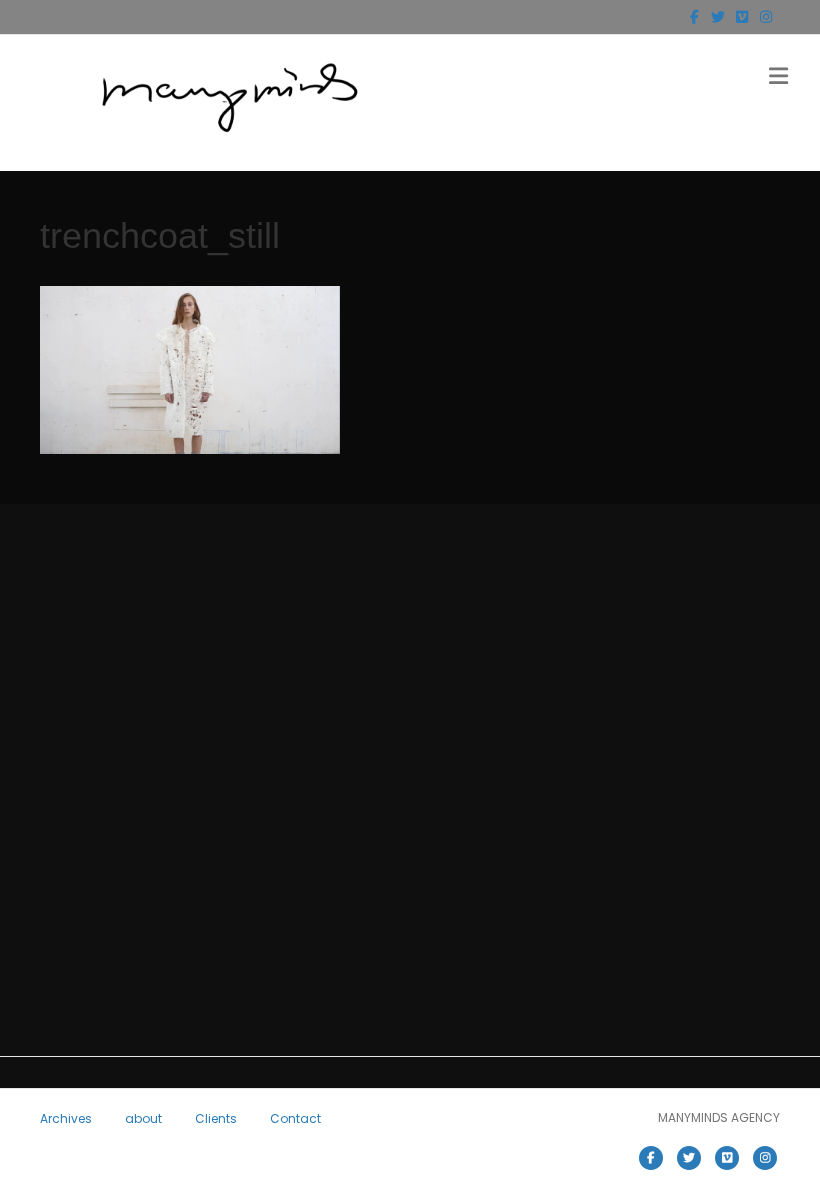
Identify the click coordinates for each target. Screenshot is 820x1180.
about (143, 1118)
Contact (295, 1118)
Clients (216, 1118)
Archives (66, 1118)
